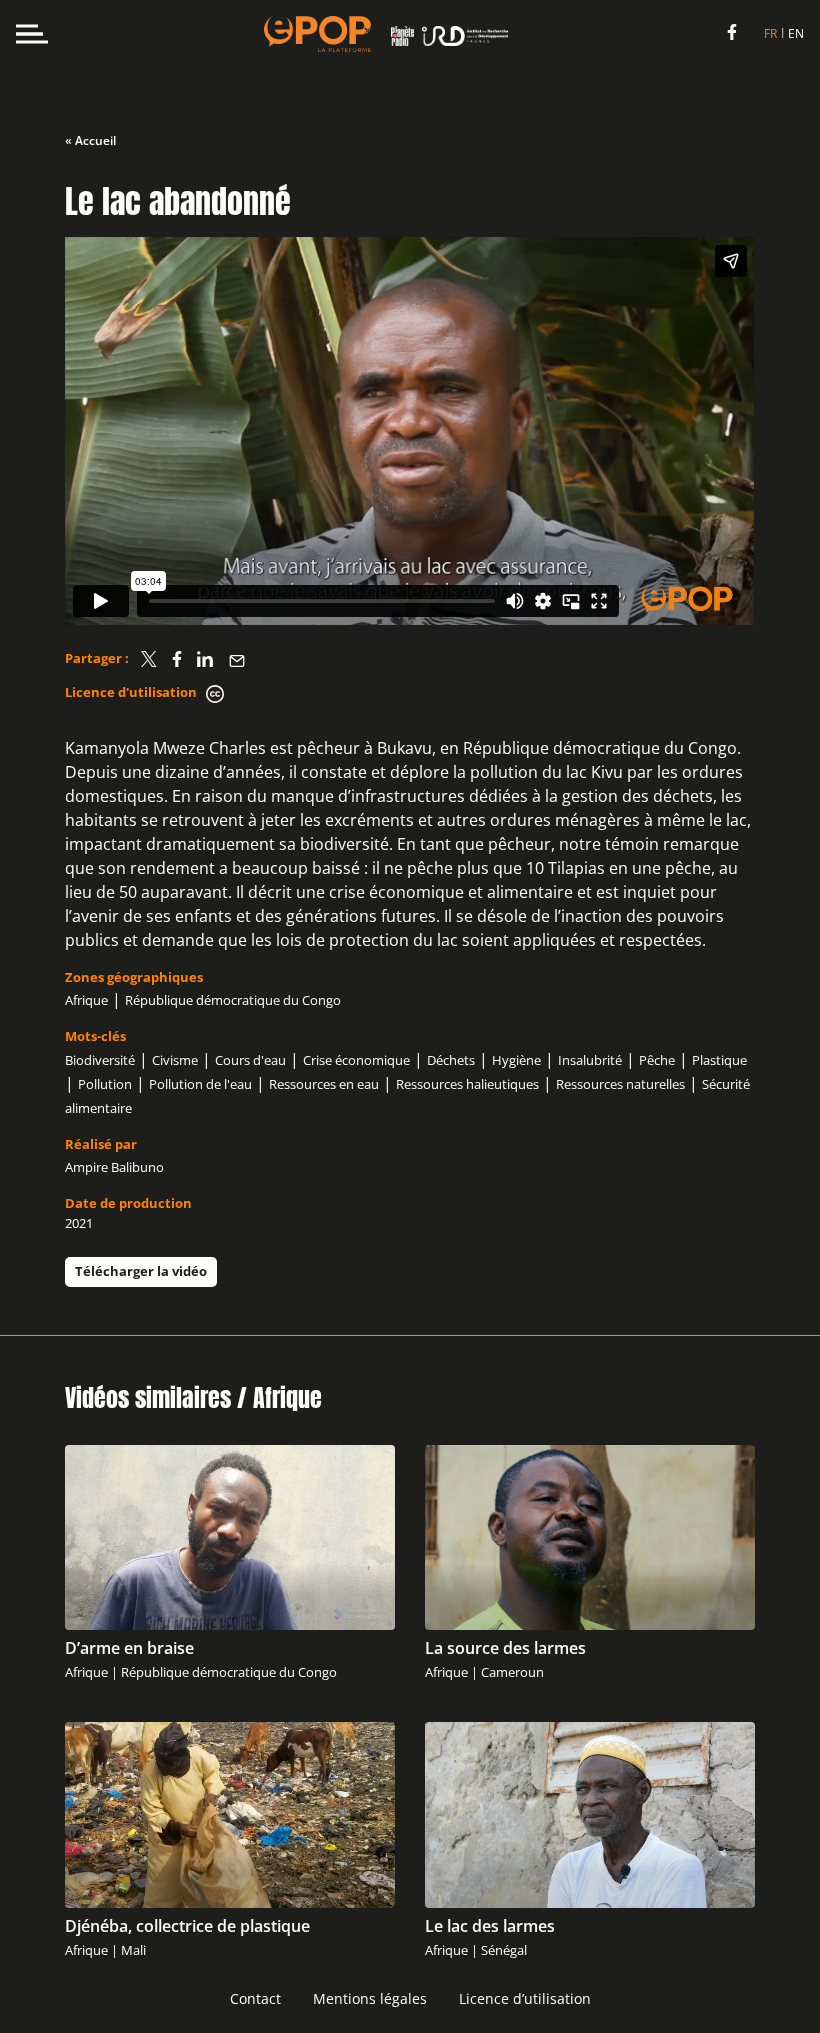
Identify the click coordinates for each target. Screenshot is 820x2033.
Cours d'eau (250, 1060)
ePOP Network (317, 34)
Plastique (719, 1060)
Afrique (86, 1000)
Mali (133, 1950)
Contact (255, 1998)
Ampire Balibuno (114, 1167)
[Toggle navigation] (32, 34)
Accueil (95, 140)
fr (770, 33)
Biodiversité (100, 1060)
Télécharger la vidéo (141, 1271)
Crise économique (356, 1060)
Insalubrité (590, 1060)
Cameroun (512, 1672)
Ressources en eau (324, 1084)
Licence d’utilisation (525, 1998)
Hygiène (516, 1060)
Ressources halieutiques (467, 1084)
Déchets (451, 1060)
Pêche (657, 1060)
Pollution (105, 1084)
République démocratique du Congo (233, 1000)
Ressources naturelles (620, 1084)
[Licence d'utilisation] (215, 693)
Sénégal (504, 1950)
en (796, 33)
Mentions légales (370, 1998)
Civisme (175, 1060)
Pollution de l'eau (200, 1084)
